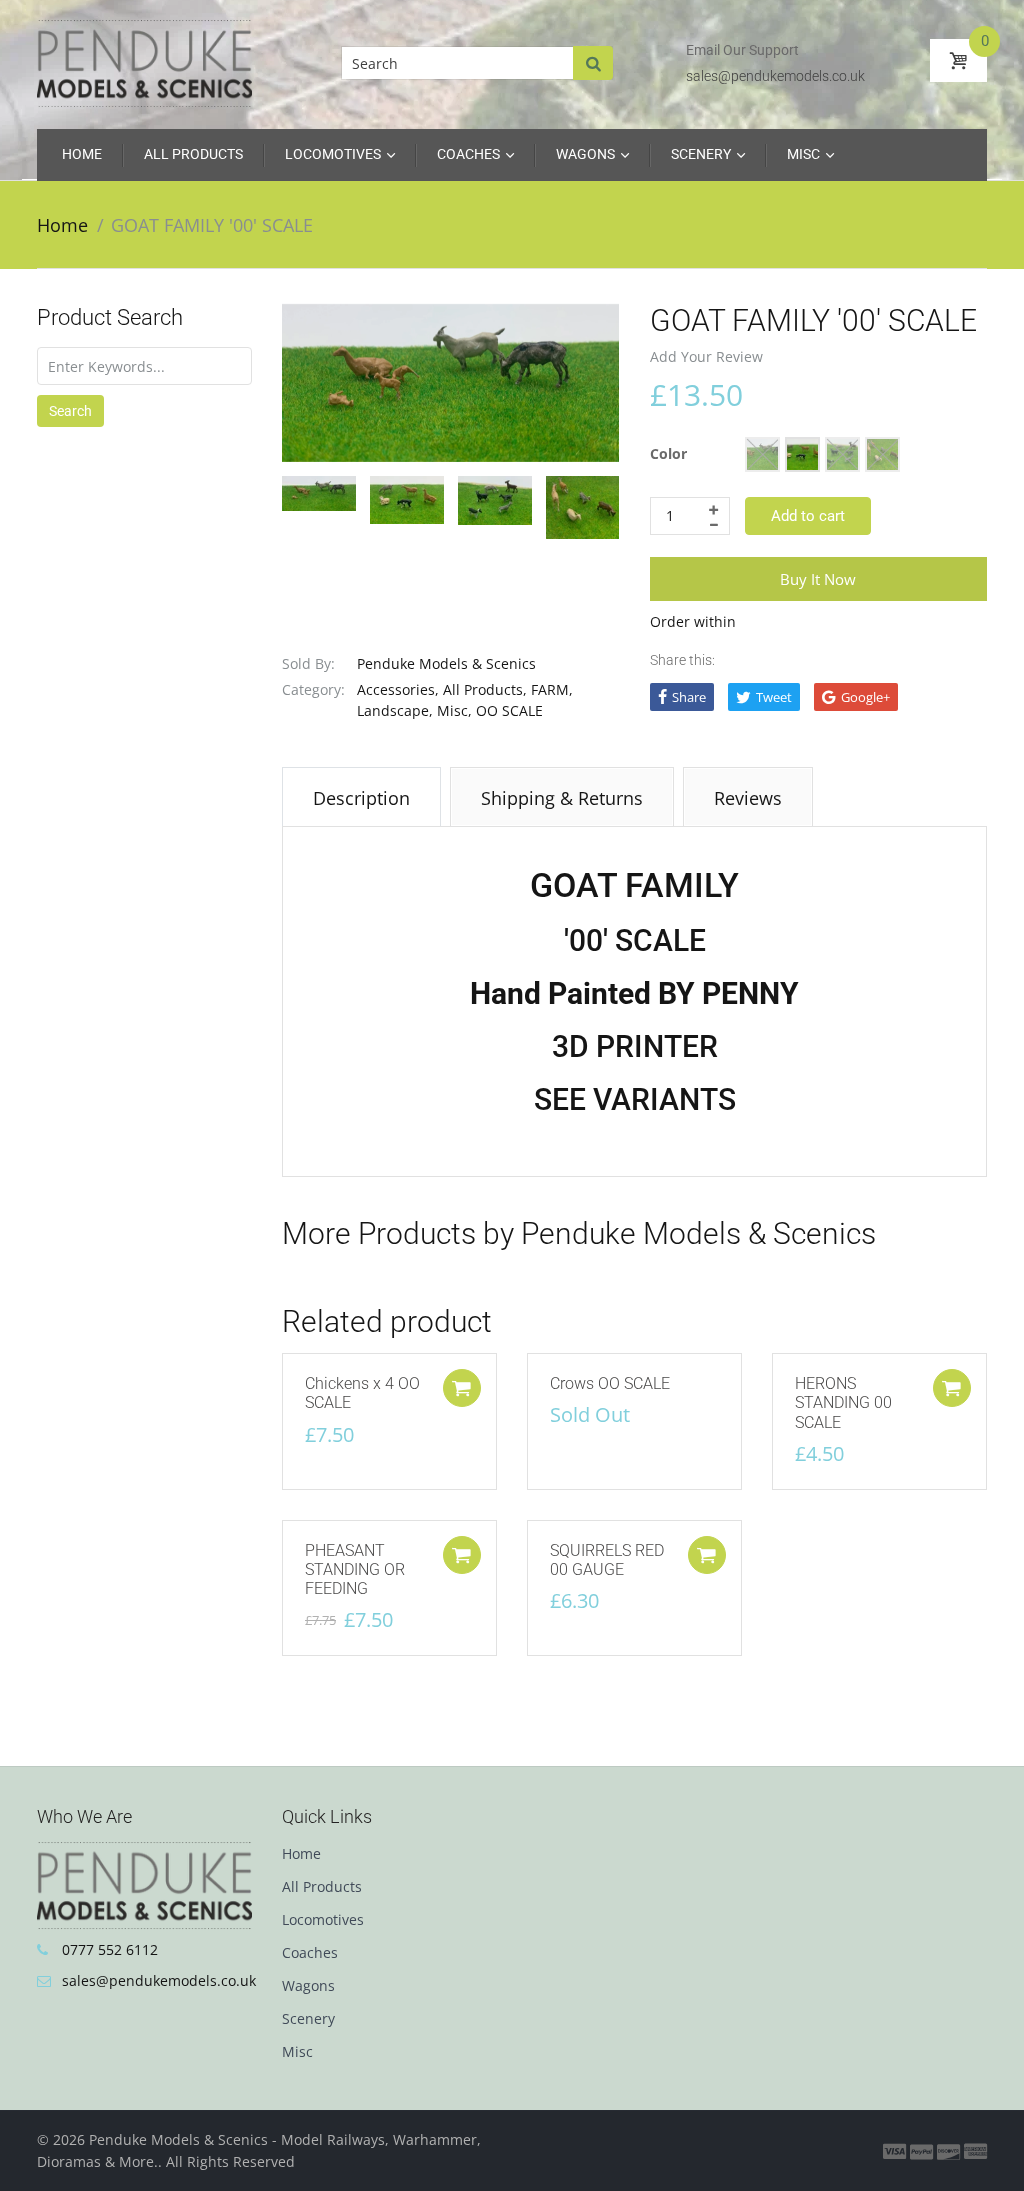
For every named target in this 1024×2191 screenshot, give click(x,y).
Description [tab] (361, 798)
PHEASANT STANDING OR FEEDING (355, 1569)
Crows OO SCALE (610, 1383)
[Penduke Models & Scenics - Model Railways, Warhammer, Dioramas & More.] (144, 62)
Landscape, (395, 710)
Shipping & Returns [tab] (562, 798)
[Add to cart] (462, 1388)
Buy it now (818, 579)
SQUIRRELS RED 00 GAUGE (607, 1560)
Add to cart (808, 516)
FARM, (552, 689)
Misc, (454, 710)
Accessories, (398, 689)
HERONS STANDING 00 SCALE (843, 1402)
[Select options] (952, 1388)
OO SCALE (509, 710)
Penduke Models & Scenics (446, 663)
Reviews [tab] (748, 798)
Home (62, 225)
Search (70, 411)
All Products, (485, 689)
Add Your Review (706, 356)
